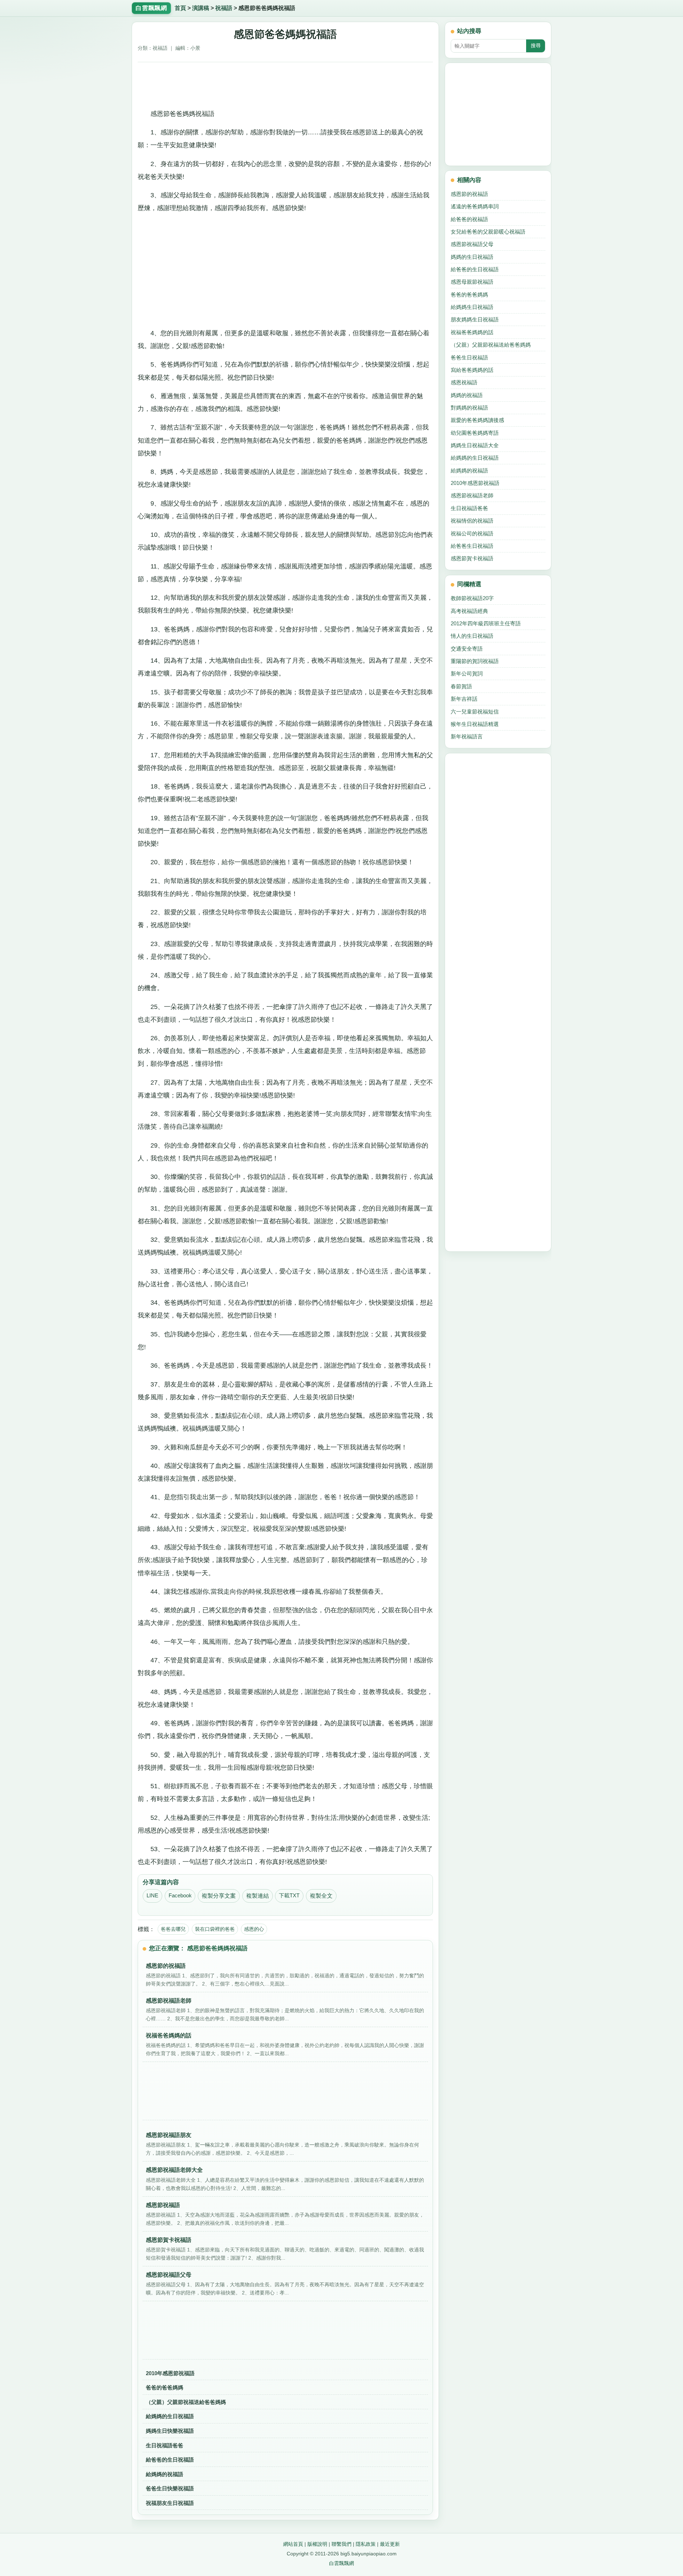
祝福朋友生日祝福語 (170, 2503)
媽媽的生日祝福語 (472, 257)
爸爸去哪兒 (173, 1929)
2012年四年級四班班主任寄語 (486, 623)
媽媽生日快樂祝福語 (170, 2431)
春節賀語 (461, 686)
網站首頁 (293, 2544)
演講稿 (201, 8)
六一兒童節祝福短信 (475, 712)
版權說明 (317, 2544)
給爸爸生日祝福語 (472, 546)
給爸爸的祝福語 (469, 219)
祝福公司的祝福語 (472, 533)
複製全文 (321, 1896)
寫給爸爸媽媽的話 (472, 370)
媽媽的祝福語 (467, 395)
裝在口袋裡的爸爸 (215, 1929)
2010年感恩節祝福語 (170, 2373)
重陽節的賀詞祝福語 (475, 661)
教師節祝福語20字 (472, 598)
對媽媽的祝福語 (469, 408)
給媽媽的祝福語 (165, 2474)
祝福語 (224, 8)
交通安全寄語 (467, 649)
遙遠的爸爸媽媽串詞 (475, 206)
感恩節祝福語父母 (472, 244)
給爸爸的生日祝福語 (170, 2460)
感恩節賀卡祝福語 (472, 558)
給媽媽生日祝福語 (472, 307)
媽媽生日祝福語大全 (475, 445)
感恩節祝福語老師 (472, 495)
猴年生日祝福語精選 (475, 724)
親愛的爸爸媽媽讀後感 (477, 420)
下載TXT (289, 1896)
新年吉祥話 (464, 699)
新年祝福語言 (467, 736)
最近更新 (390, 2544)
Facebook (180, 1896)
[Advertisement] (285, 83)
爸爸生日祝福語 (469, 357)
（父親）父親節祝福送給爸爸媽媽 (186, 2402)
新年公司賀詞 (467, 674)
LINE (152, 1896)
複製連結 (258, 1896)
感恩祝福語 (464, 382)
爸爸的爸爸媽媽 (165, 2387)
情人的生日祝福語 (472, 636)
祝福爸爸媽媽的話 (472, 332)
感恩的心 (254, 1929)
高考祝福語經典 (469, 611)
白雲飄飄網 (341, 2563)
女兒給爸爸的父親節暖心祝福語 (488, 232)
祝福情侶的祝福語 (472, 521)
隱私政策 (366, 2544)
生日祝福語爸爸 (165, 2445)
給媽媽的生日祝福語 (170, 2416)
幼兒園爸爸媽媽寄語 (475, 433)
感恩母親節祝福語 (472, 282)
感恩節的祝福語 (469, 194)
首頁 (180, 8)
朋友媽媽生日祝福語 (475, 319)
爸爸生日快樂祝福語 (170, 2488)
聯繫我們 (341, 2544)
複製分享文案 (219, 1896)
